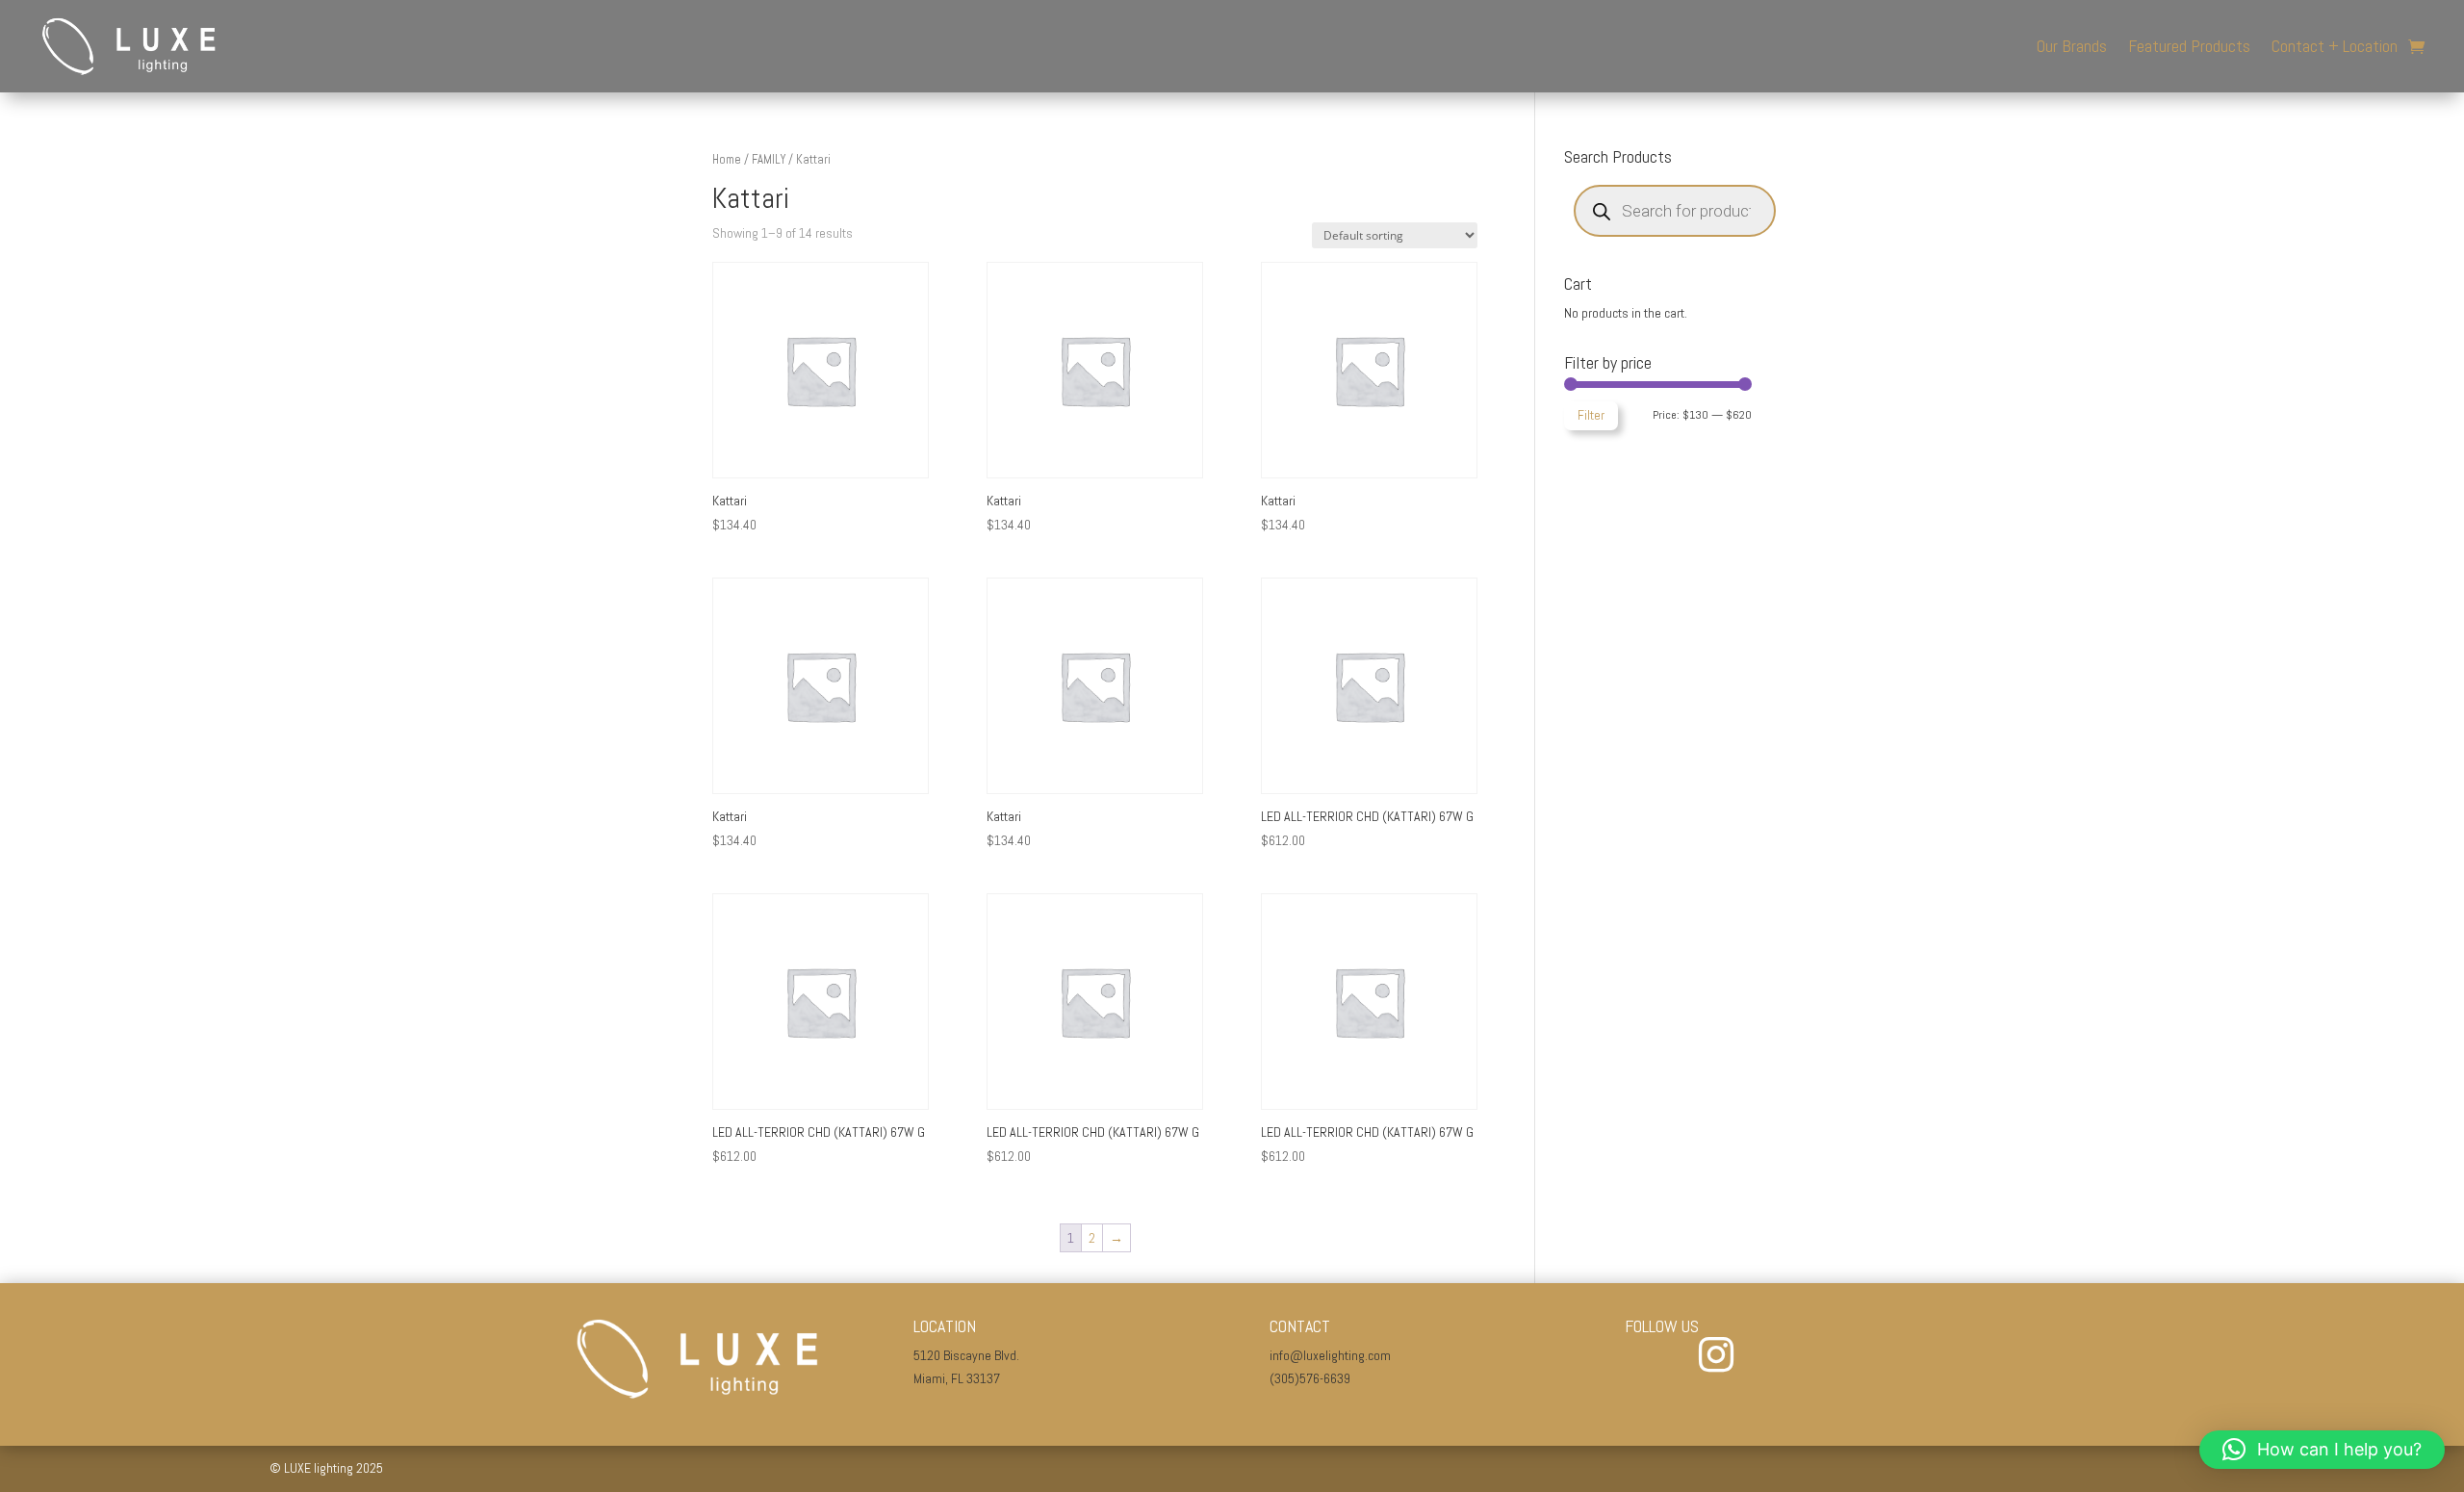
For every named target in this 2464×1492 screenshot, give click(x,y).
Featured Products (2189, 46)
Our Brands (2072, 46)
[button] (2322, 1450)
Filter (1591, 415)
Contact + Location (2335, 46)
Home (727, 159)
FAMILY (769, 159)
